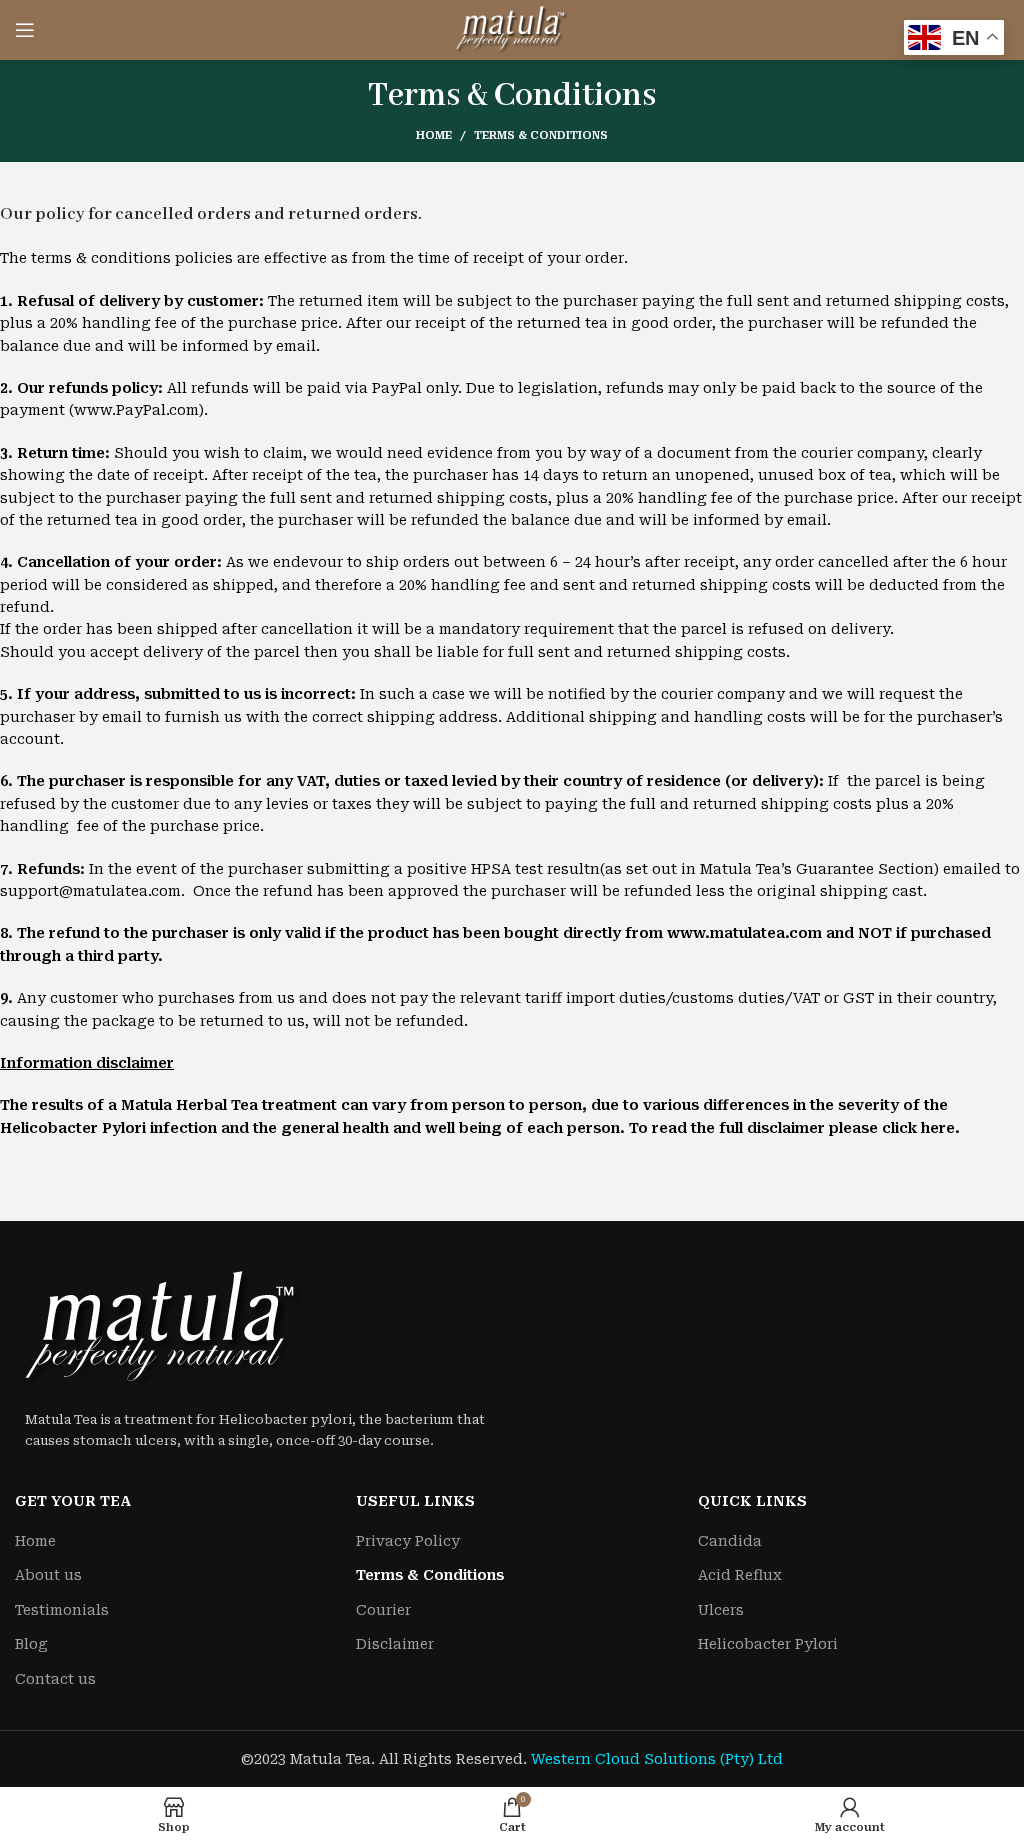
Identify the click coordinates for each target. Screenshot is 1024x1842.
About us (48, 1575)
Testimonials (62, 1610)
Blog (31, 1644)
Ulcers (721, 1610)
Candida (730, 1541)
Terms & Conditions (430, 1575)
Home (434, 135)
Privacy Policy (408, 1541)
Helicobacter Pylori (768, 1644)
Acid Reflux (740, 1575)
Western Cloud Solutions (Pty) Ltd (657, 1759)
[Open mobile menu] (25, 30)
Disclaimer (395, 1644)
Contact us (55, 1679)
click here (918, 1128)
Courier (383, 1610)
